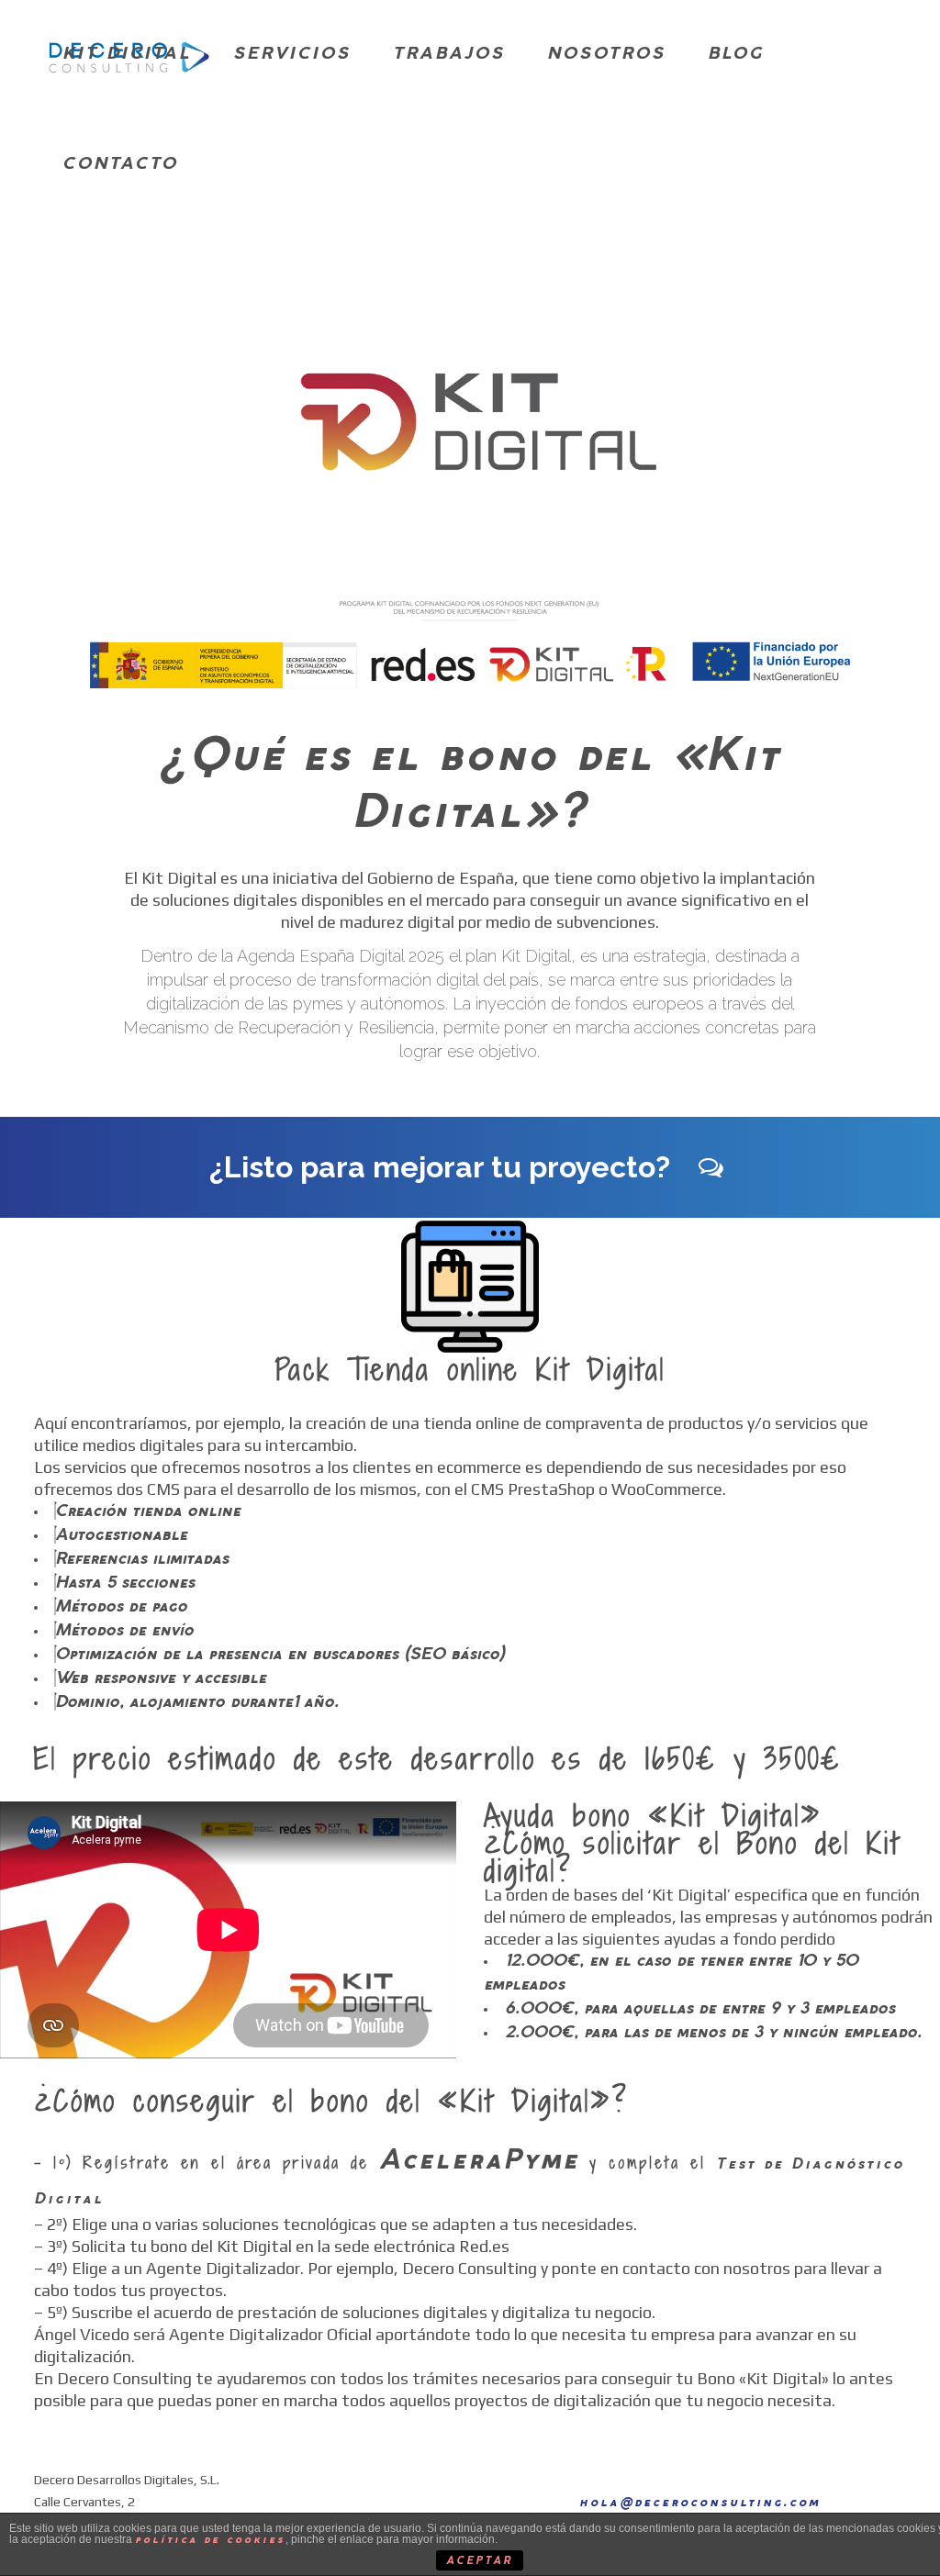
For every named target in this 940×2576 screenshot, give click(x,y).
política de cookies (210, 2540)
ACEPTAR (479, 2561)
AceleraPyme (479, 2161)
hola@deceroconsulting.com (700, 2503)
